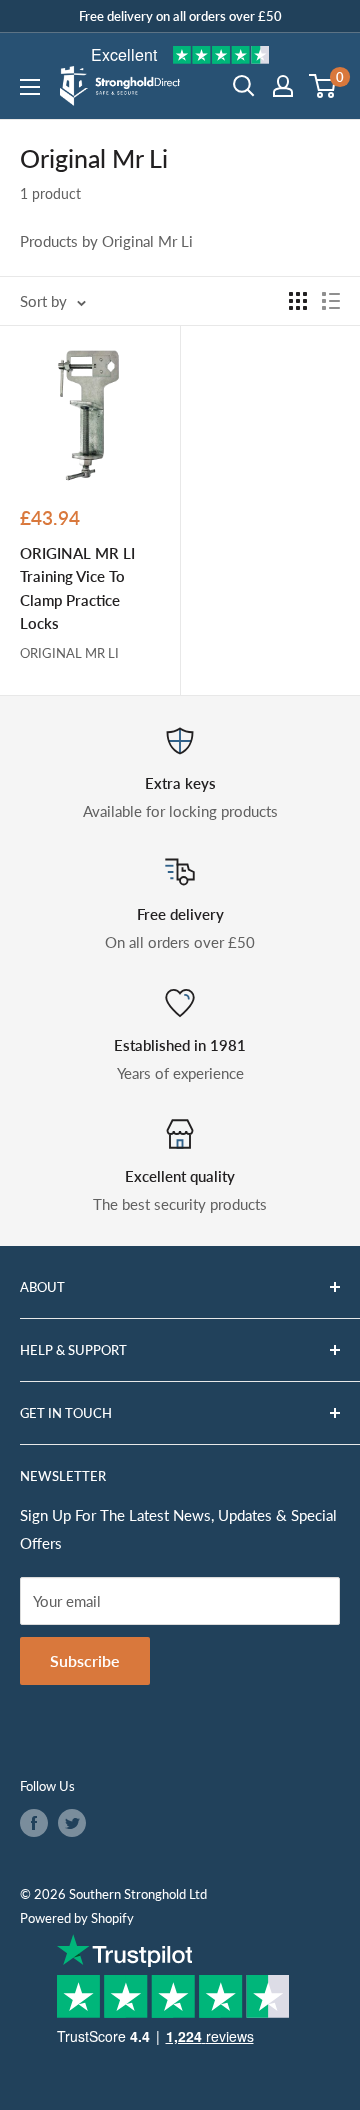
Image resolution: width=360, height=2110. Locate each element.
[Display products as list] (331, 301)
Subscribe (85, 1660)
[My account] (283, 86)
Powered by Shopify (77, 1918)
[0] (323, 86)
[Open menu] (30, 87)
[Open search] (244, 86)
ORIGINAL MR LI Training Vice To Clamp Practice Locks (77, 588)
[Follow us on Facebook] (34, 1823)
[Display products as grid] (298, 301)
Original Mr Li (69, 653)
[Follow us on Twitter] (72, 1823)
